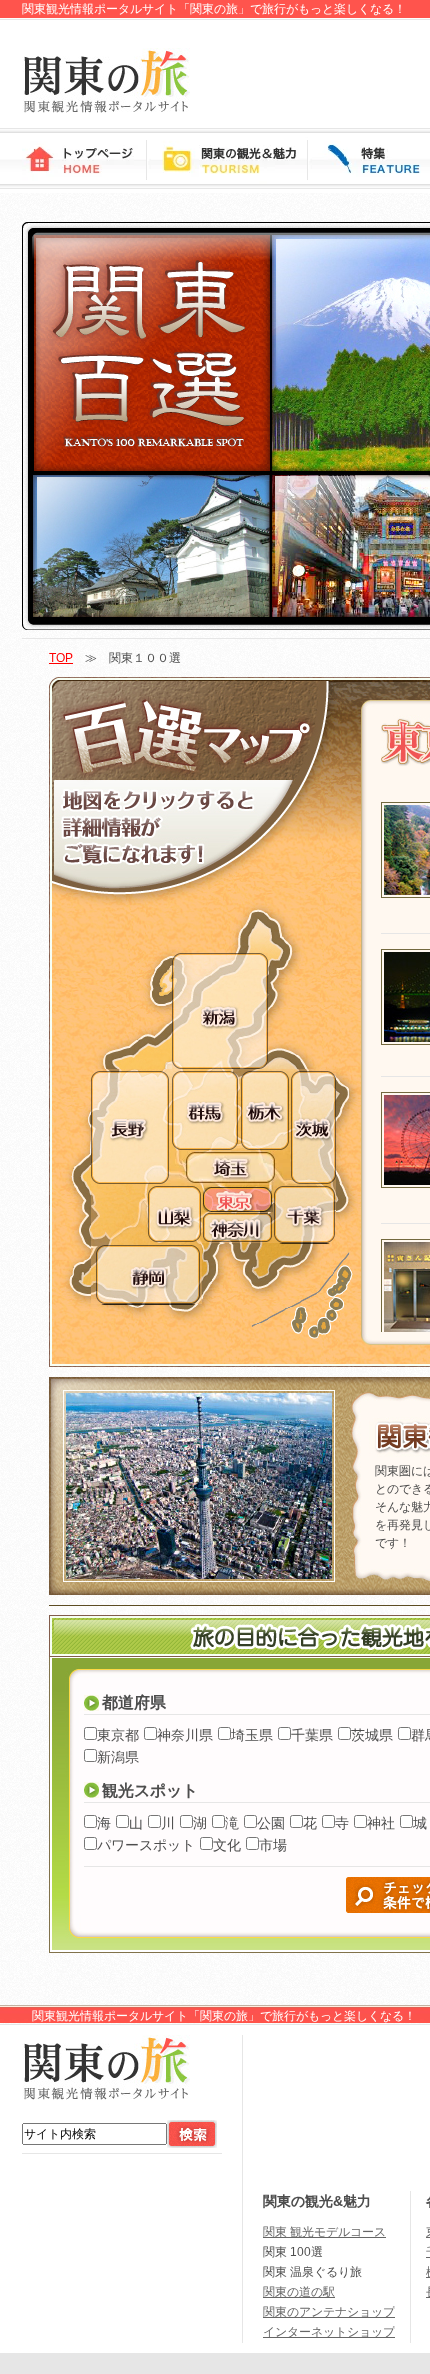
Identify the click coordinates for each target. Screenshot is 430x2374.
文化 (227, 1845)
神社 (381, 1823)
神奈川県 (185, 1735)
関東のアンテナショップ (329, 2312)
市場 (273, 1845)
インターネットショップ (329, 2332)
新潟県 (118, 1757)
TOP (61, 658)
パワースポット (146, 1845)
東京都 (118, 1735)
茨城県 (372, 1735)
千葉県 (312, 1735)
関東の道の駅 (299, 2292)
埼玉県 (252, 1735)
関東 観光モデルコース (324, 2232)
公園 (271, 1823)
